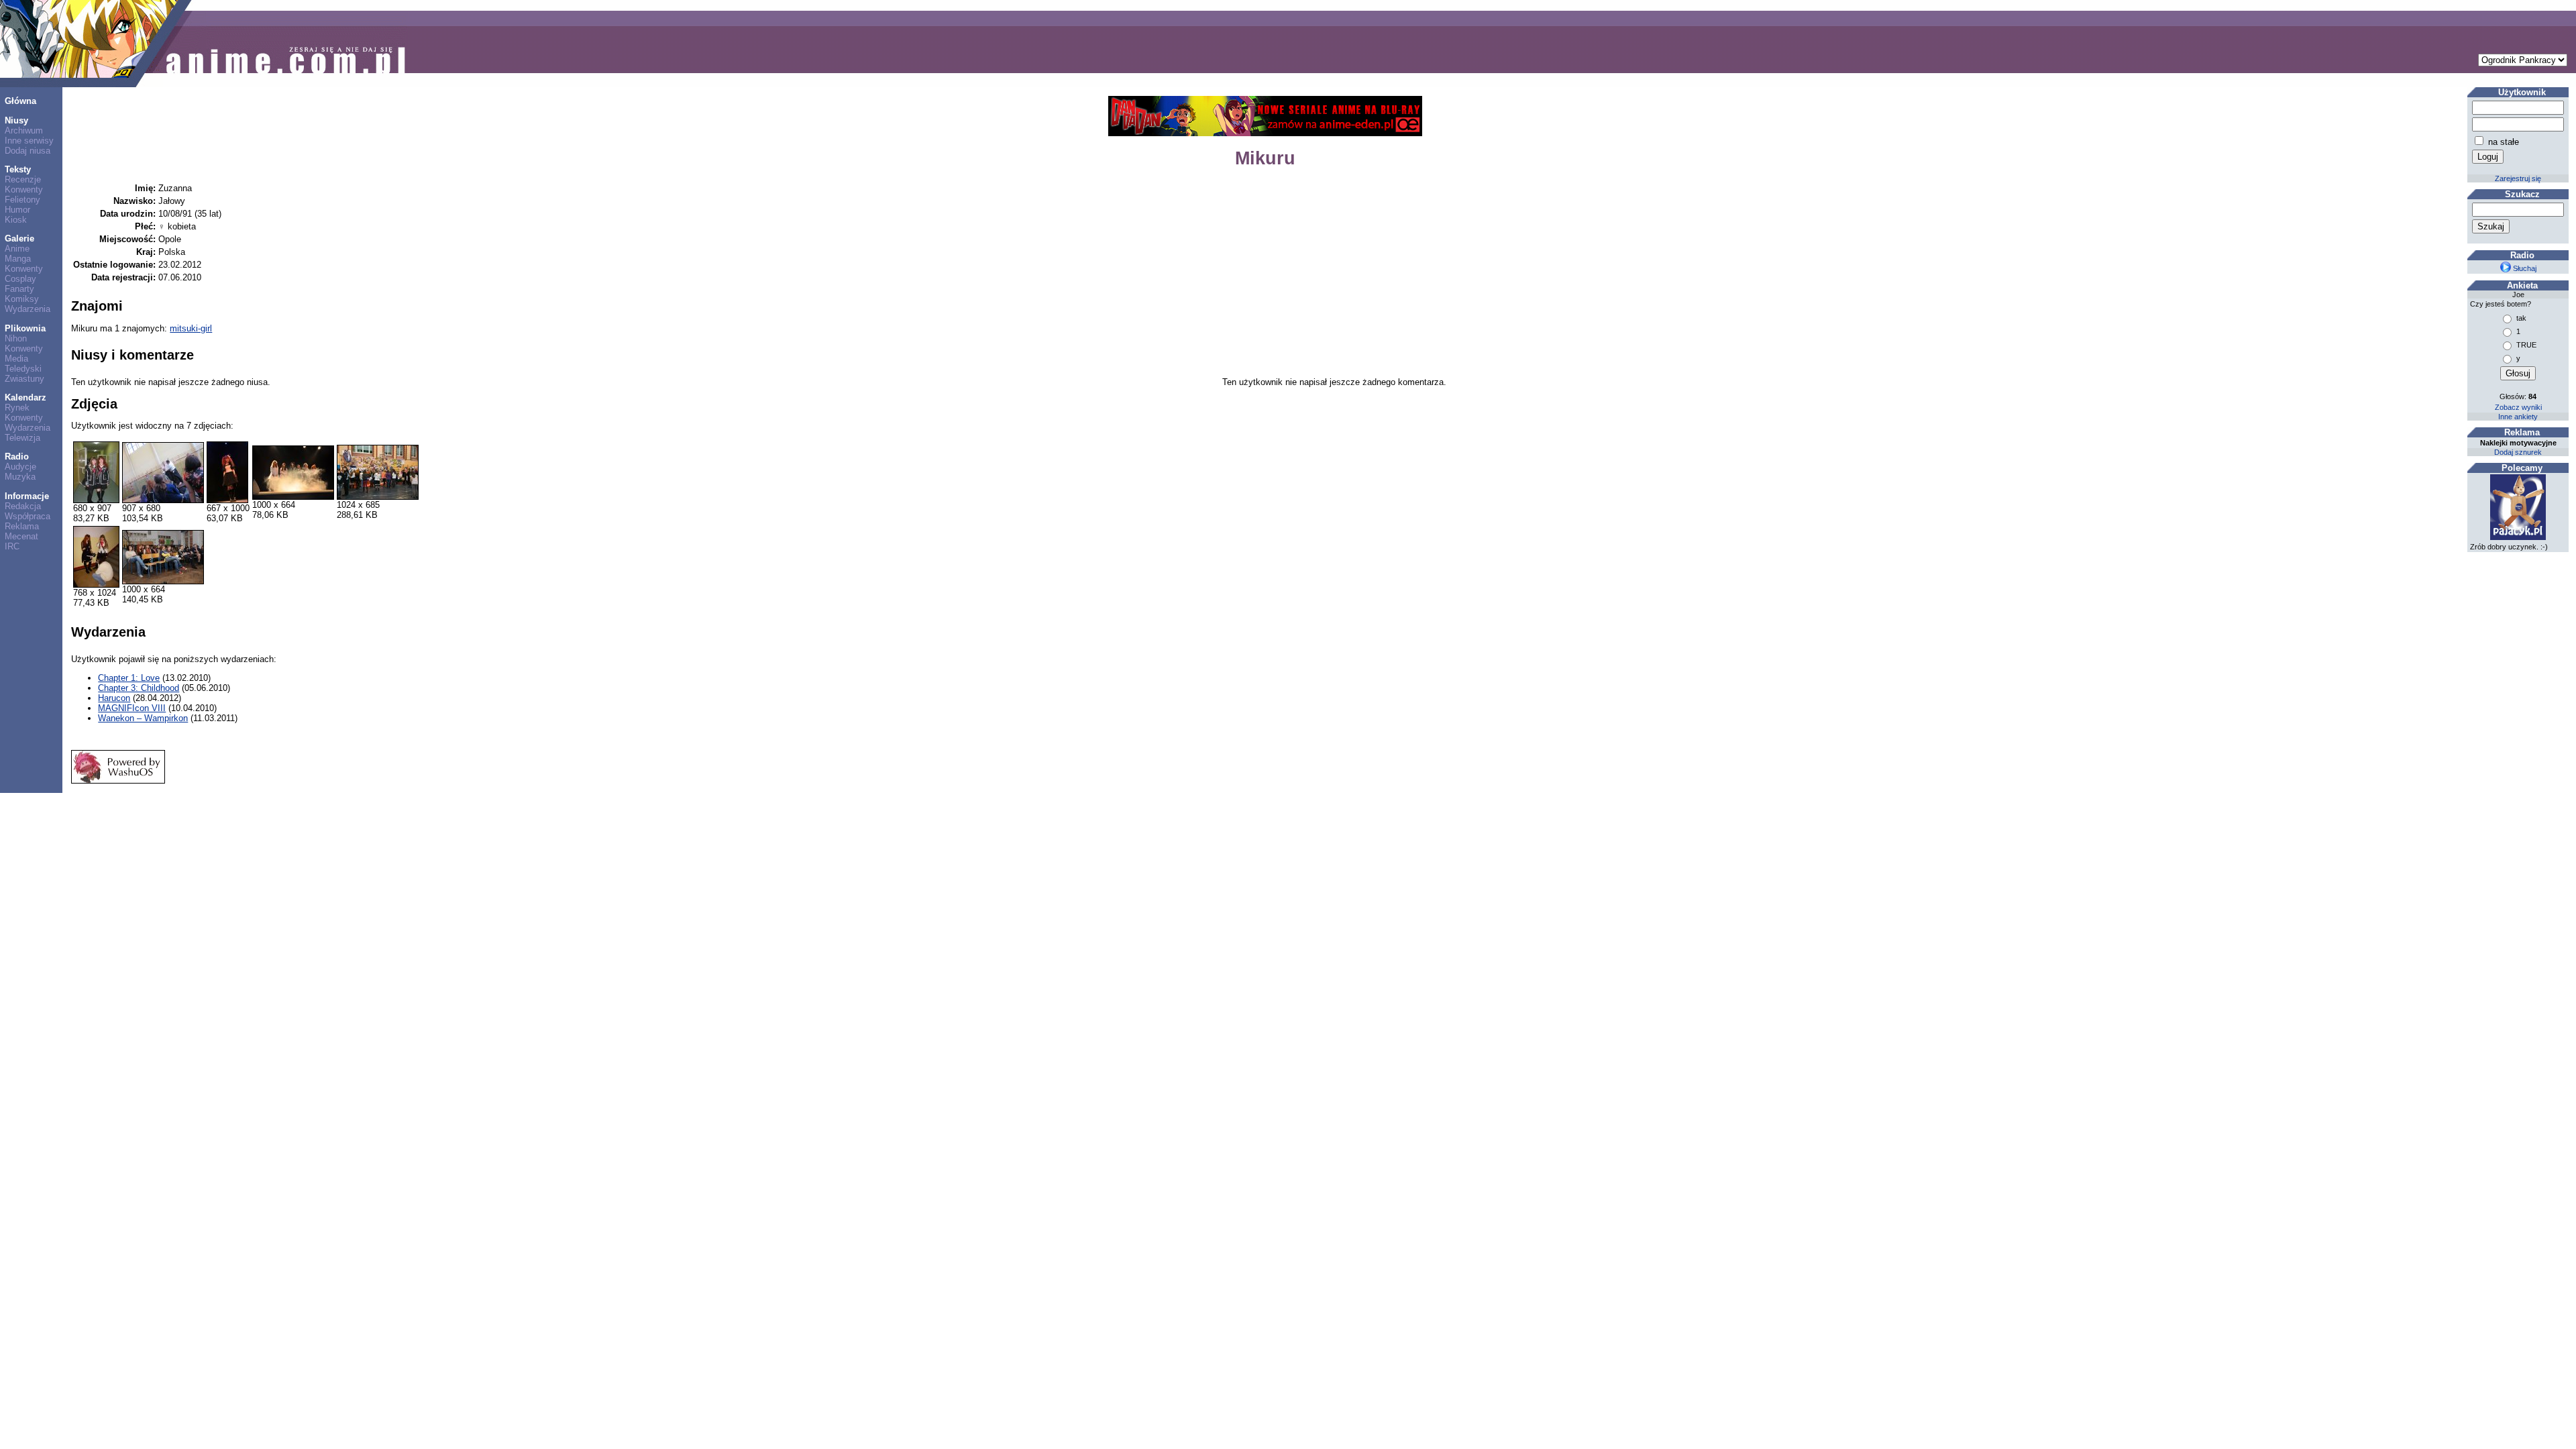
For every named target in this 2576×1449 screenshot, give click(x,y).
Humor (17, 210)
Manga (18, 259)
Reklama (22, 526)
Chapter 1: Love (129, 678)
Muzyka (20, 477)
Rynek (17, 408)
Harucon (114, 698)
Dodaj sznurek (2518, 452)
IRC (12, 546)
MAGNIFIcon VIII (132, 708)
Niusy (16, 120)
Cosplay (20, 279)
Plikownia (25, 328)
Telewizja (22, 438)
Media (16, 359)
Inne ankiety (2518, 417)
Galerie (19, 238)
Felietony (22, 200)
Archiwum (24, 130)
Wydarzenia (28, 309)
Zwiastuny (24, 379)
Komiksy (22, 299)
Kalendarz (25, 397)
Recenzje (23, 179)
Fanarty (19, 289)
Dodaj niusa (28, 151)
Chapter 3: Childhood (139, 688)
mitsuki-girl (191, 328)
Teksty (18, 169)
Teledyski (23, 369)
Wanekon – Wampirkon (143, 718)
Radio (17, 457)
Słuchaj (2524, 268)
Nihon (16, 338)
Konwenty (24, 190)
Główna (20, 101)
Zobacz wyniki (2518, 407)
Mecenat (21, 536)
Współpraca (28, 516)
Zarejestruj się (2518, 178)
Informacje (27, 496)
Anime (17, 249)
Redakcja (23, 506)
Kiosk (16, 220)
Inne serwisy (29, 141)
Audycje (20, 467)
